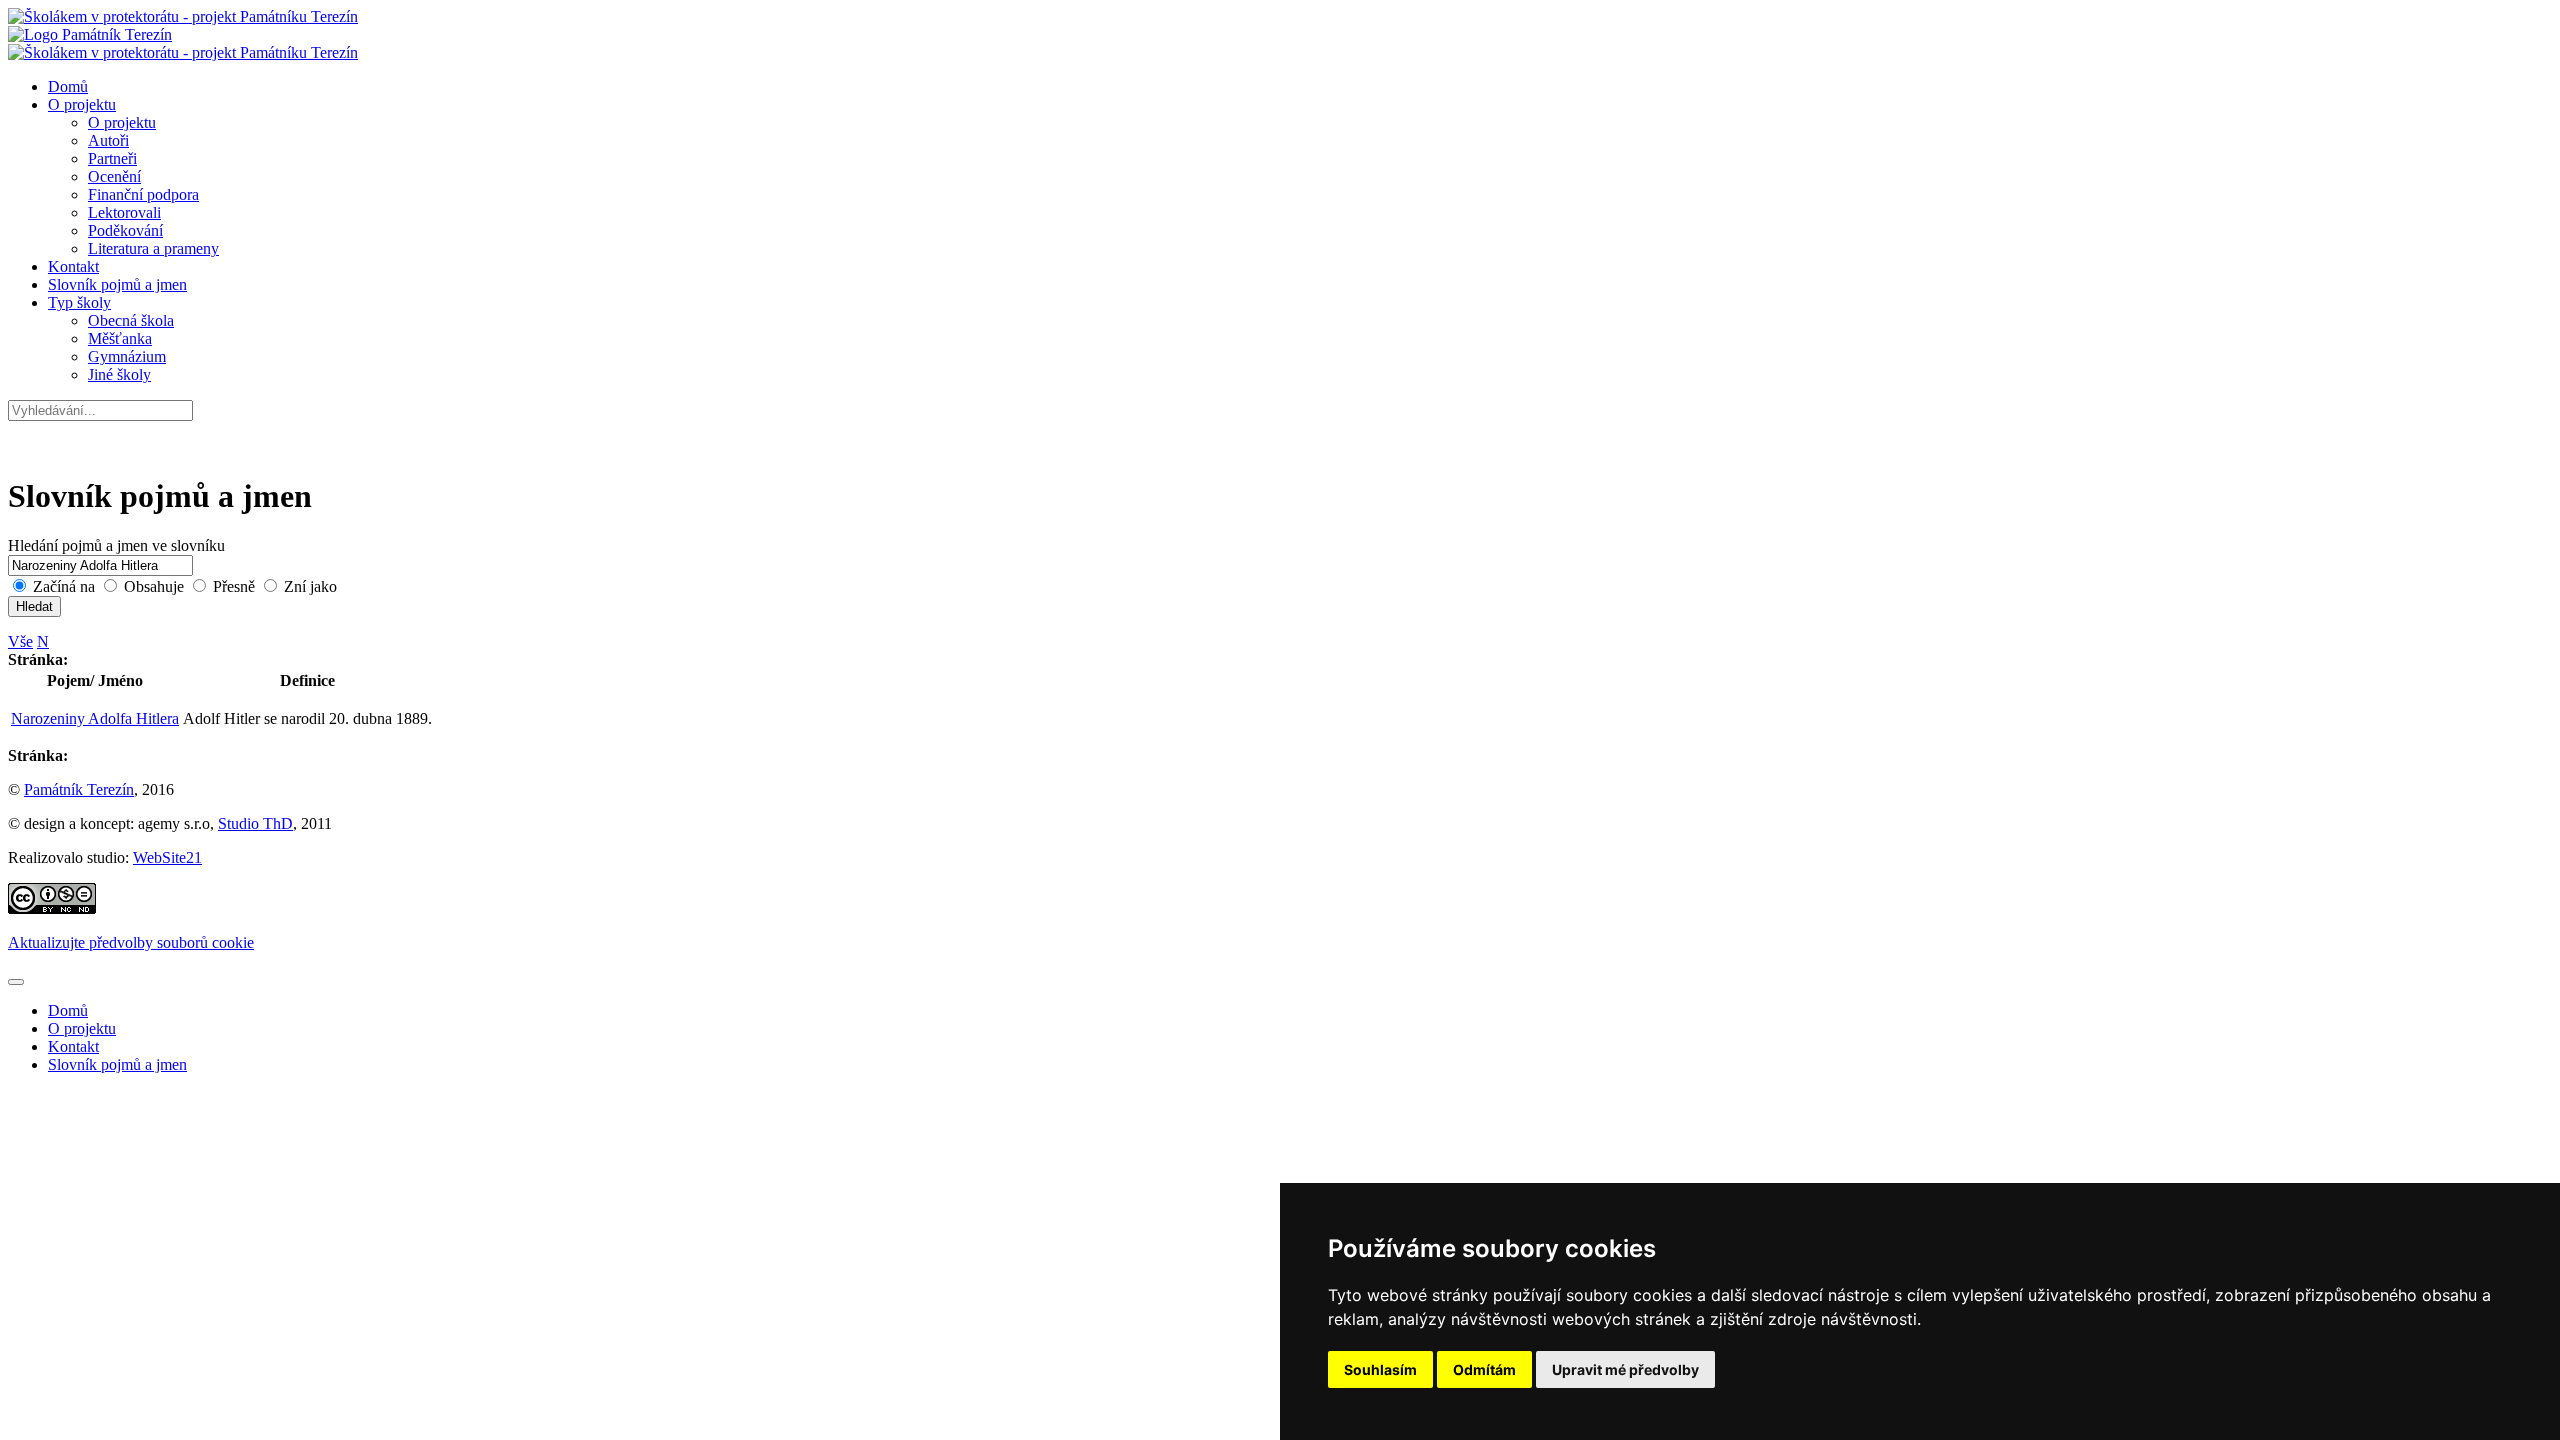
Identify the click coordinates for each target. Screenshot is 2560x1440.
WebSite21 (167, 857)
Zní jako (308, 586)
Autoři (108, 140)
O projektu (82, 104)
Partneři (112, 158)
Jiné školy (119, 374)
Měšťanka (120, 338)
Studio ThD (255, 823)
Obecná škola (131, 320)
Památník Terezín (79, 789)
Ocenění (114, 176)
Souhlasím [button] (1380, 1369)
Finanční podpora (143, 194)
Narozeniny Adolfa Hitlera (95, 718)
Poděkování (125, 230)
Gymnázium (127, 356)
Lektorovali (124, 212)
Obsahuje (154, 586)
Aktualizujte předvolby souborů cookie (131, 942)
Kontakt (73, 266)
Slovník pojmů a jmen (117, 284)
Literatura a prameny (153, 248)
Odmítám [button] (1484, 1369)
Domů (68, 86)
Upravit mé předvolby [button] (1625, 1369)
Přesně (234, 586)
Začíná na (64, 586)
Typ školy (79, 302)
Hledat (34, 606)
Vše (20, 641)
